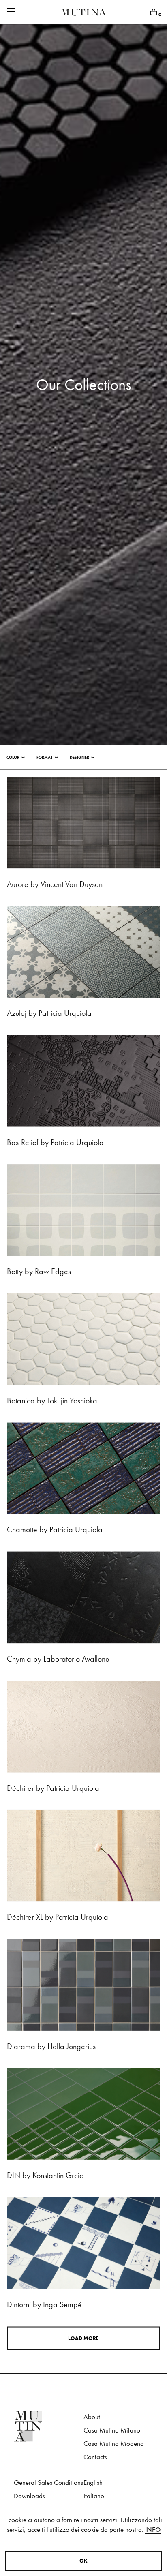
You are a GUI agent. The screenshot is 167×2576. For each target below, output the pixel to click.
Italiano (94, 2496)
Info (153, 2530)
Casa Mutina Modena (114, 2444)
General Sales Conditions (48, 2483)
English (93, 2483)
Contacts (95, 2457)
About (92, 2417)
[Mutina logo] (49, 2426)
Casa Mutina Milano (112, 2430)
